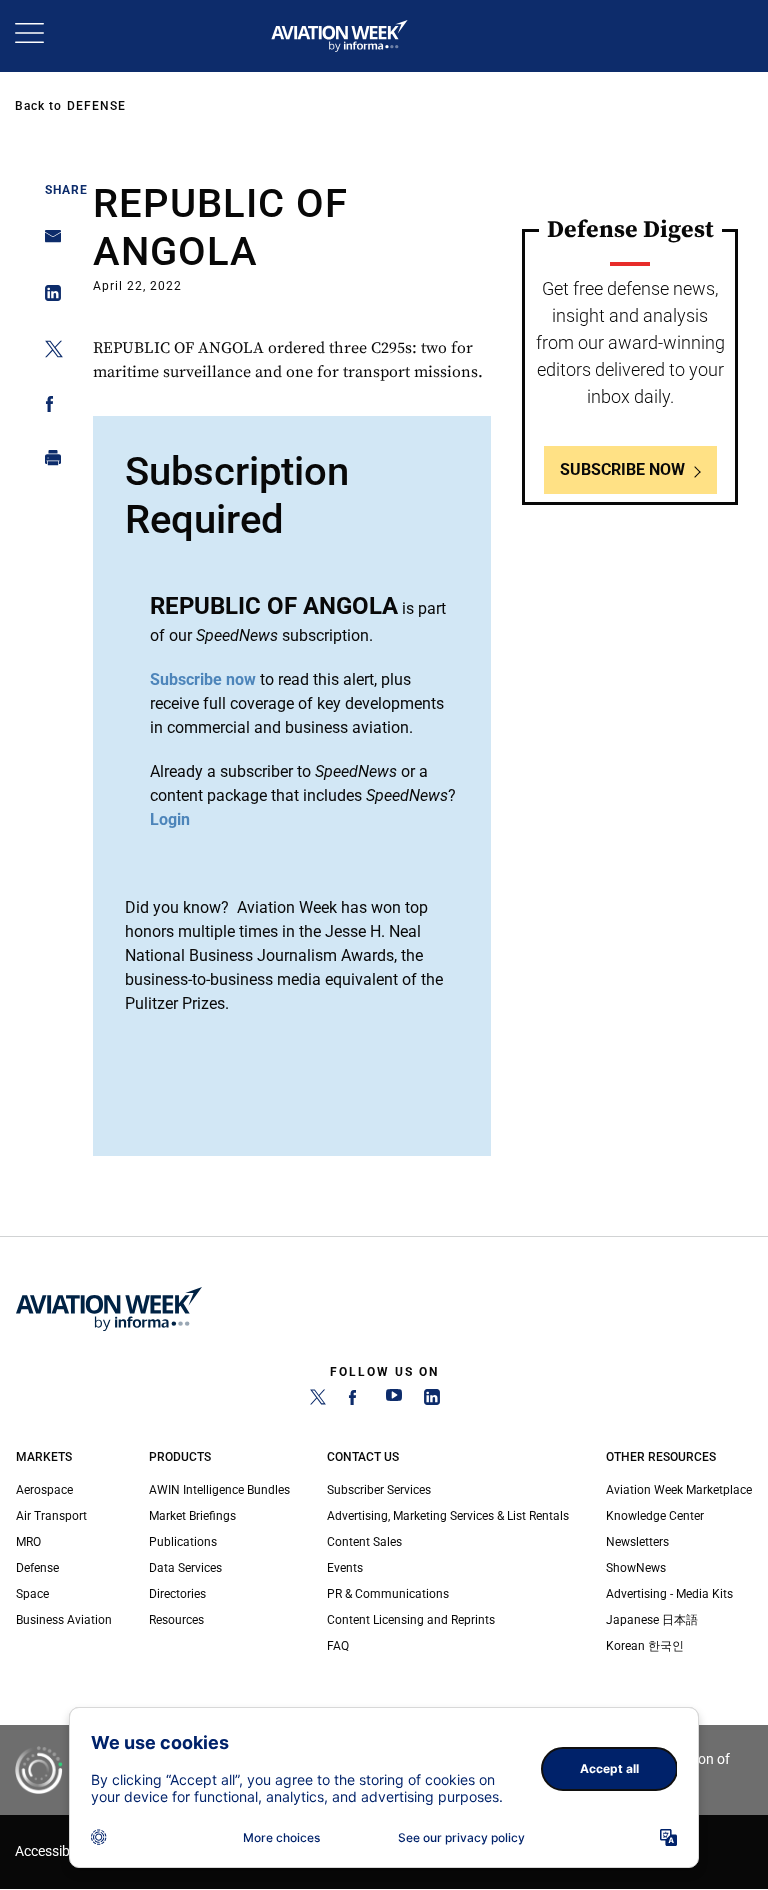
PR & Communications (388, 1594)
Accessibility (53, 1851)
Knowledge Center (655, 1516)
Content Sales (364, 1542)
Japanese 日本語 (652, 1620)
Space (32, 1594)
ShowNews (636, 1568)
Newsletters (637, 1542)
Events (345, 1568)
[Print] (47, 462)
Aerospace (44, 1490)
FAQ (338, 1646)
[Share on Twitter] (47, 352)
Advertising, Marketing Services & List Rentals (448, 1516)
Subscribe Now (622, 469)
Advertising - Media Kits (669, 1594)
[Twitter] (318, 1401)
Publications (183, 1542)
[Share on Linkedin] (47, 297)
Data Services (185, 1568)
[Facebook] (356, 1401)
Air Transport (51, 1516)
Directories (177, 1594)
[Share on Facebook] (47, 407)
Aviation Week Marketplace (679, 1490)
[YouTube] (394, 1401)
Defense (96, 106)
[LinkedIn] (432, 1401)
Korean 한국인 (645, 1646)
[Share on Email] (47, 242)
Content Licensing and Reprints (411, 1620)
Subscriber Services (379, 1490)
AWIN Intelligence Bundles (219, 1490)
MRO (28, 1542)
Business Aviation (64, 1620)
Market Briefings (192, 1516)
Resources (176, 1620)
